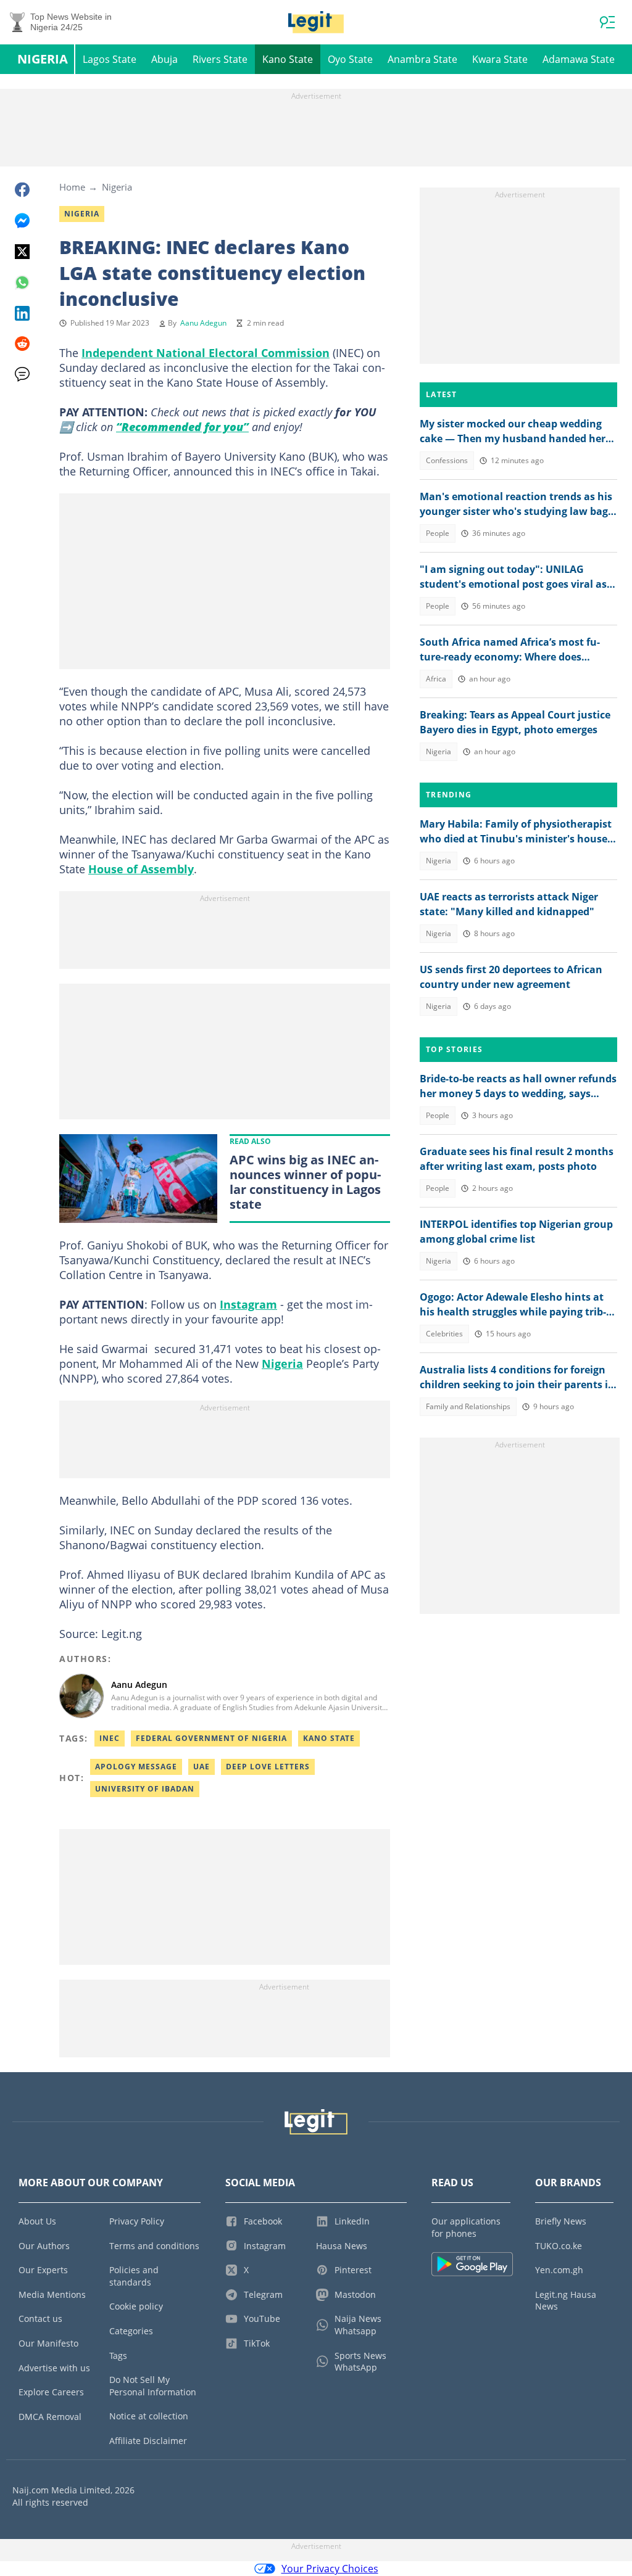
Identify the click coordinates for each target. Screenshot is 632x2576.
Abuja (164, 59)
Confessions (447, 460)
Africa (436, 679)
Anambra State (422, 59)
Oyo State (350, 59)
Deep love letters (268, 1767)
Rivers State (220, 59)
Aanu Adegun (203, 323)
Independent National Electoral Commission (206, 353)
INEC (110, 1738)
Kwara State (500, 59)
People (438, 533)
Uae (202, 1767)
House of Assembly (141, 869)
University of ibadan (145, 1789)
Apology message (136, 1767)
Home (72, 187)
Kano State (288, 59)
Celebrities (444, 1334)
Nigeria (43, 59)
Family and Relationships (468, 1406)
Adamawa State (579, 59)
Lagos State (110, 59)
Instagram (248, 1304)
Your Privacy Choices (330, 2569)
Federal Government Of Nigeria (211, 1738)
